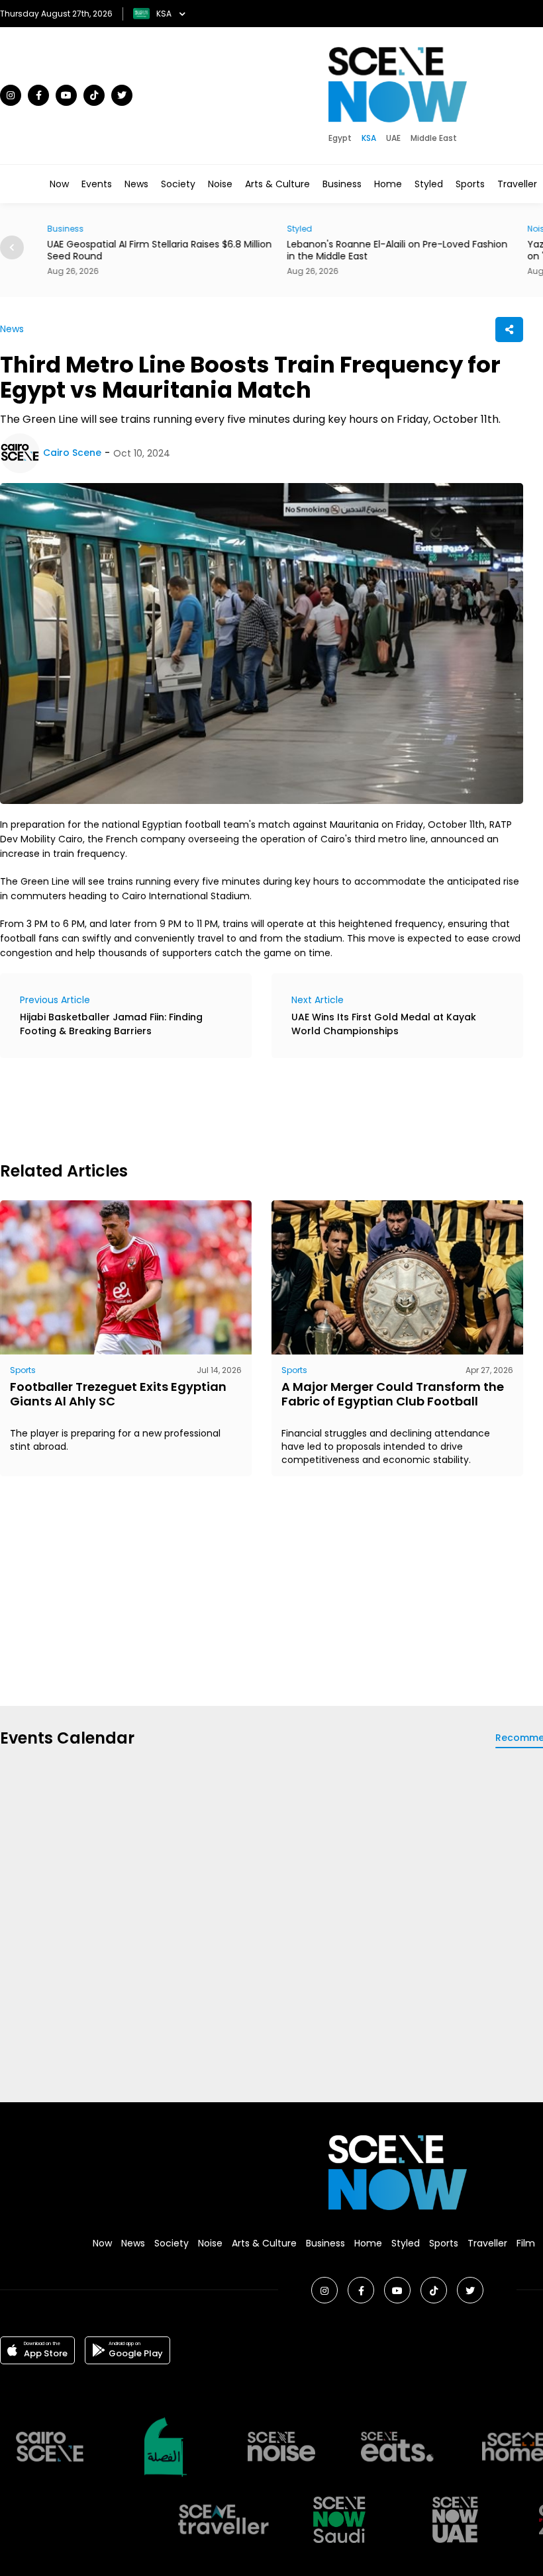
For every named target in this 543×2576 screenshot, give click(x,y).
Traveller (517, 184)
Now (59, 184)
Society (178, 184)
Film (526, 2243)
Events (97, 184)
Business (342, 184)
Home (388, 184)
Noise (220, 184)
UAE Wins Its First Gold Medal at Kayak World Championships (384, 1024)
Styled (429, 184)
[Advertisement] (241, 1108)
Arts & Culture (277, 184)
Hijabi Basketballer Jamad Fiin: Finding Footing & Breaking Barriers (111, 1024)
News (136, 184)
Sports (470, 184)
